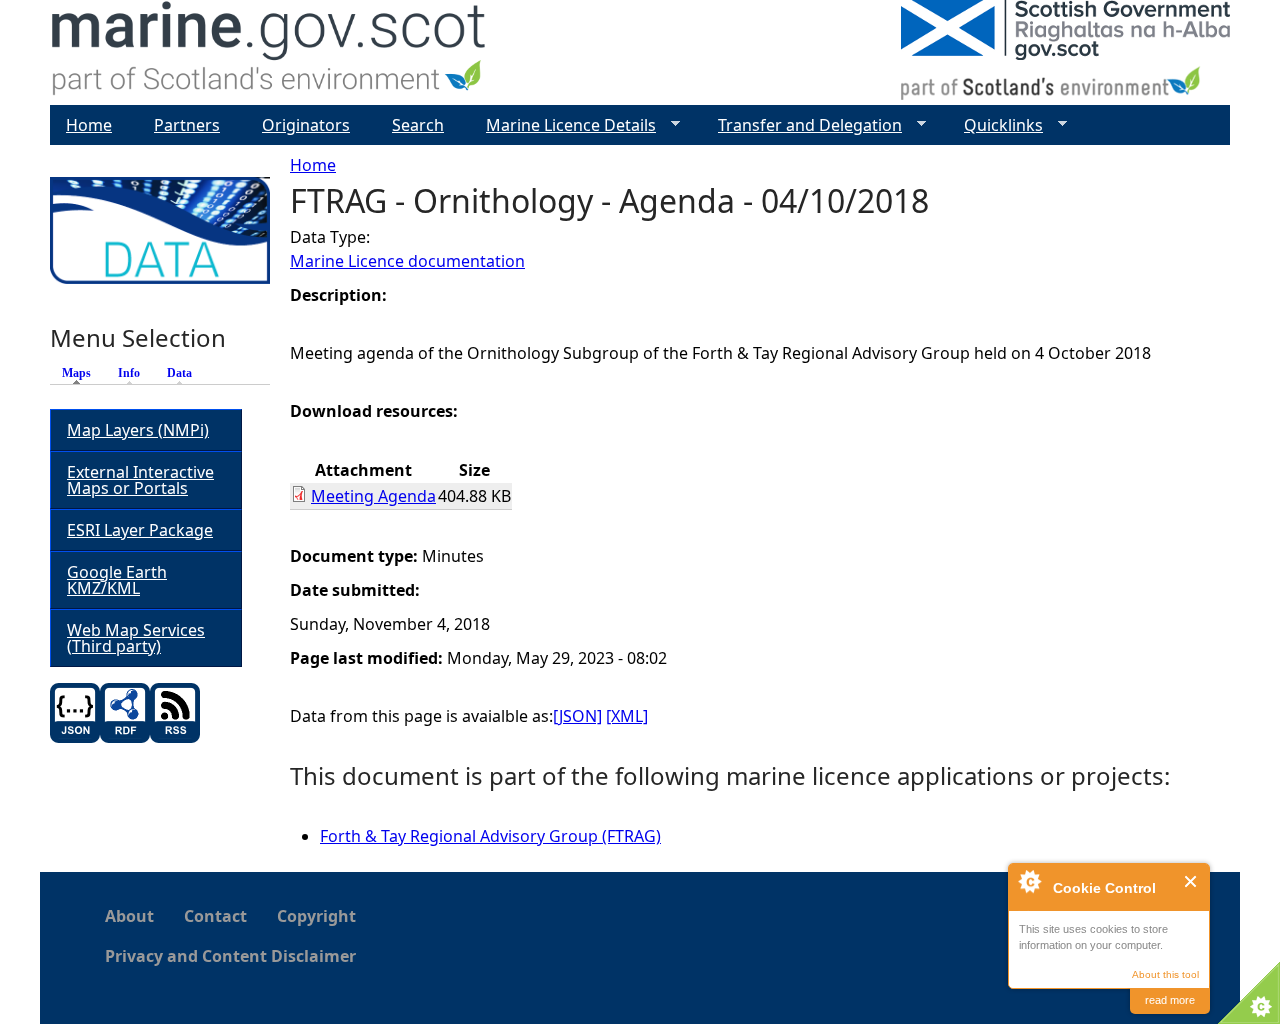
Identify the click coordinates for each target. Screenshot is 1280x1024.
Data (179, 373)
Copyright (316, 916)
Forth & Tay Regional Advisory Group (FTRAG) (490, 836)
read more (1170, 1000)
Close (1191, 881)
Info (129, 373)
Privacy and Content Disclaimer (230, 956)
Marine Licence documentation (407, 261)
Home (313, 165)
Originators (306, 125)
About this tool (1165, 974)
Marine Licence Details (563, 125)
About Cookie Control (1029, 881)
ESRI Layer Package (140, 530)
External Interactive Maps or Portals (140, 480)
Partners (187, 125)
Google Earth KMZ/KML (117, 580)
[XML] (627, 716)
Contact (215, 916)
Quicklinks (995, 125)
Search (418, 125)
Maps (81, 373)
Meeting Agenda (373, 496)
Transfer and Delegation (802, 125)
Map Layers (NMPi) (138, 430)
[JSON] (577, 716)
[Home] (269, 52)
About (129, 916)
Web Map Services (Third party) (136, 638)
